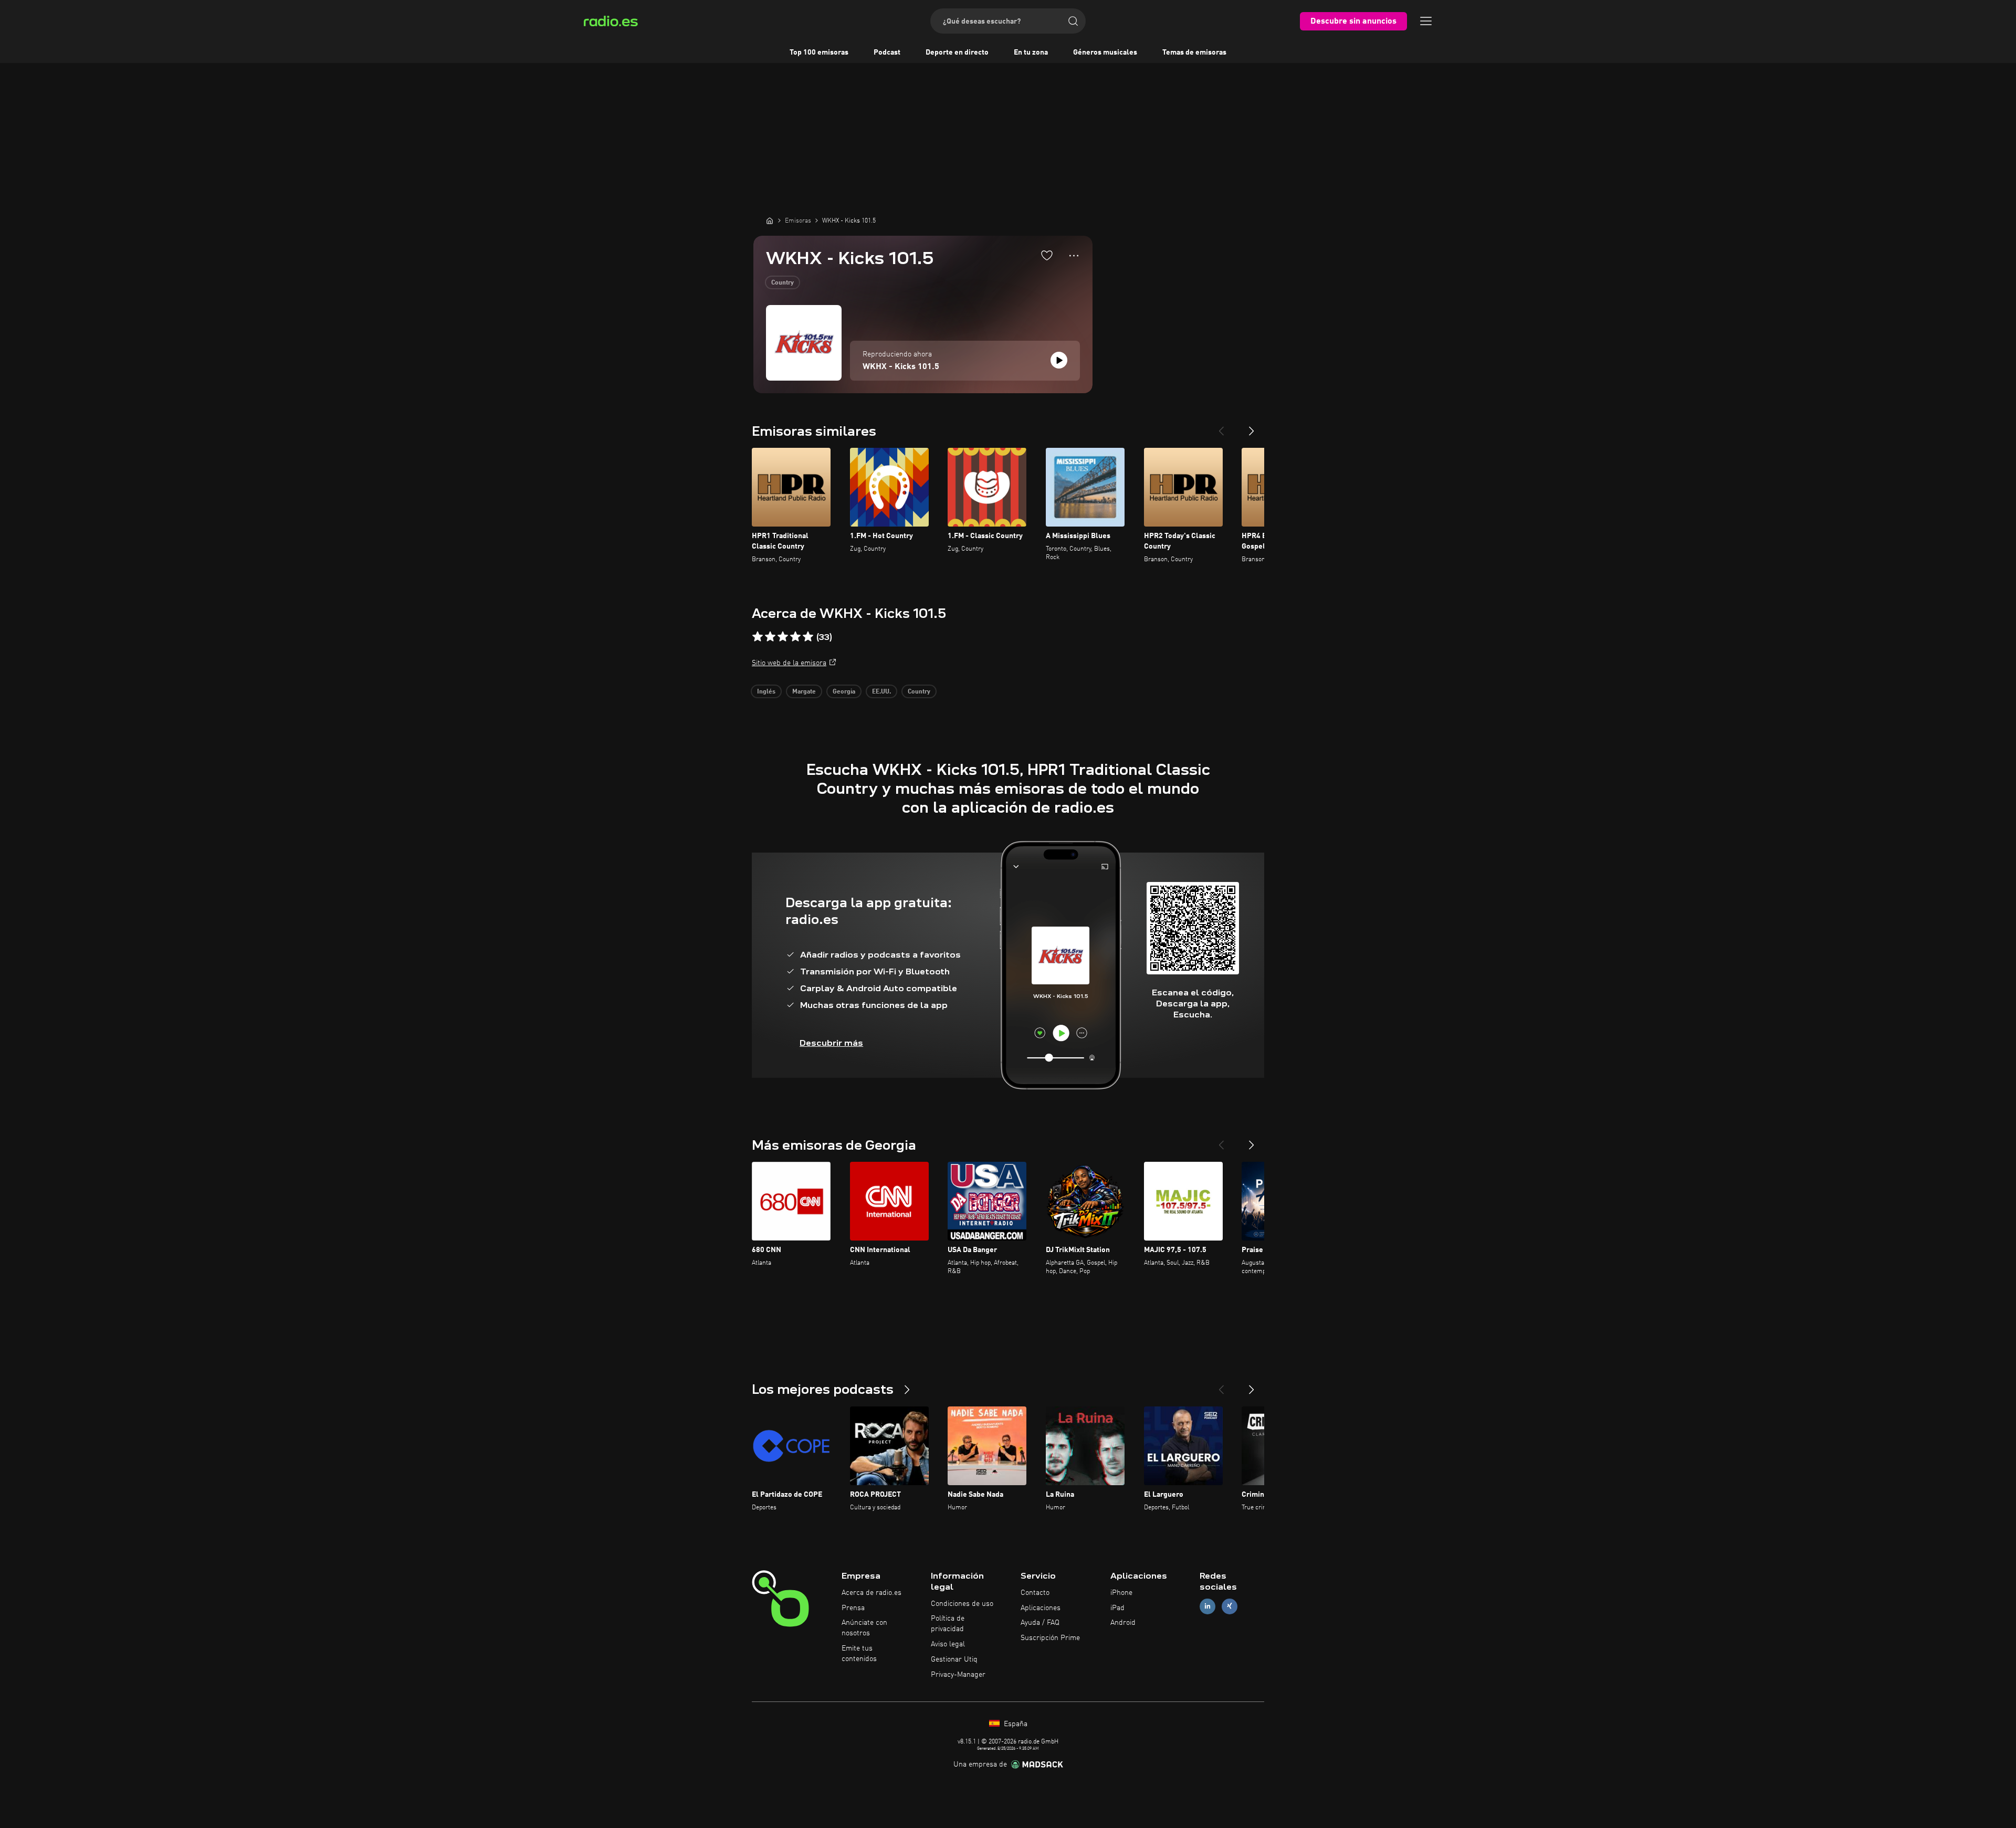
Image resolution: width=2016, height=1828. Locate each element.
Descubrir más (831, 1043)
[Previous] (1221, 427)
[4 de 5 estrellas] (795, 637)
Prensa (853, 1608)
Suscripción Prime (1050, 1638)
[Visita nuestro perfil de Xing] (1230, 1606)
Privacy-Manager (958, 1675)
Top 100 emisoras (819, 52)
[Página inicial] (770, 220)
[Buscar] (1073, 21)
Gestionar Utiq (954, 1659)
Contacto (1035, 1593)
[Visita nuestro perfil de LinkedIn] (1207, 1606)
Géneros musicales (1105, 52)
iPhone (1121, 1593)
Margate (804, 692)
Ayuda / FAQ (1040, 1623)
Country (783, 283)
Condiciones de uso (962, 1604)
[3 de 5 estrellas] (783, 637)
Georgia (844, 692)
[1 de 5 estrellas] (758, 637)
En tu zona (1031, 52)
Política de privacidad (948, 1624)
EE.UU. (881, 692)
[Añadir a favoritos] (1047, 255)
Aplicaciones (1041, 1608)
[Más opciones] (1074, 256)
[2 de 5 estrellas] (770, 637)
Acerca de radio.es (871, 1593)
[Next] (1252, 427)
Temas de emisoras (1194, 52)
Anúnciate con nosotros (864, 1628)
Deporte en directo (957, 52)
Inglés (766, 692)
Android (1123, 1623)
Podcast (887, 52)
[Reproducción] (1059, 360)
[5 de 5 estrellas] (808, 637)
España (1015, 1724)
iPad (1117, 1608)
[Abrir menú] (1426, 21)
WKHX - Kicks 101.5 (901, 367)
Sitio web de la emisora (789, 663)
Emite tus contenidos (859, 1654)
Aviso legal (948, 1644)
